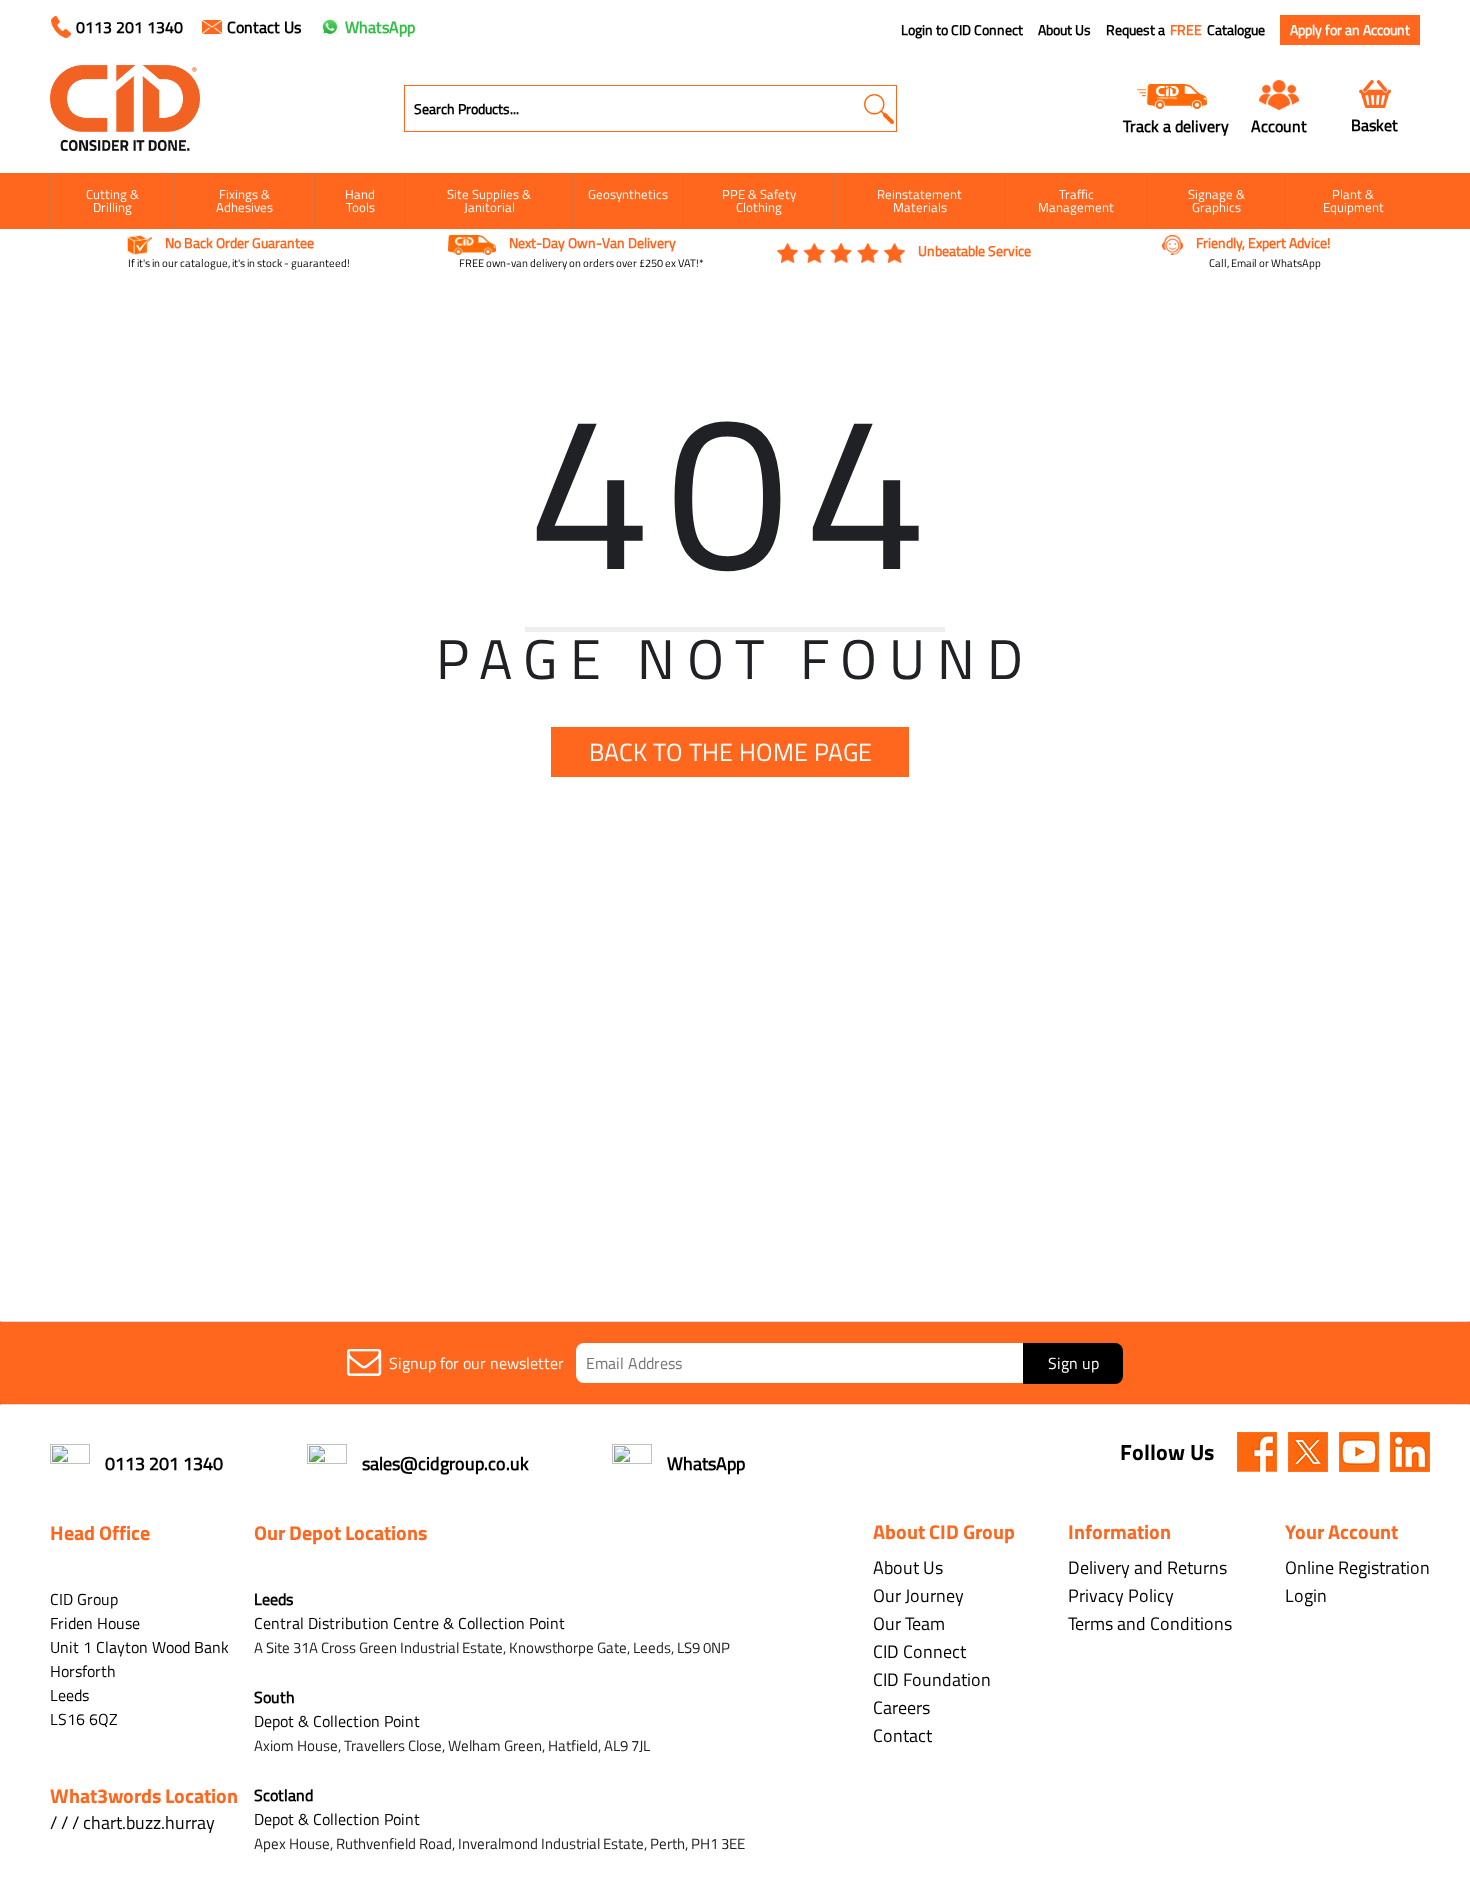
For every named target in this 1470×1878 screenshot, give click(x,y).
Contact (902, 1735)
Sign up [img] (1073, 1363)
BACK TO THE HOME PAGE (730, 752)
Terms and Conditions (1150, 1623)
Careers (901, 1707)
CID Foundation (932, 1679)
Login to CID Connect (962, 30)
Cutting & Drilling (112, 200)
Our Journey (918, 1595)
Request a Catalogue (1185, 30)
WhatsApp (380, 27)
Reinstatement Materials (919, 200)
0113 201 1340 (129, 27)
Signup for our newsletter (476, 1363)
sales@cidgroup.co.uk (445, 1463)
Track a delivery (1176, 125)
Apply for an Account (1350, 29)
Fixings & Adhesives (244, 200)
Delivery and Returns (1147, 1567)
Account (1279, 125)
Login (1306, 1595)
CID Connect (919, 1651)
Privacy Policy (1121, 1595)
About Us (1064, 30)
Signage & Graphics (1216, 200)
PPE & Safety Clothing (759, 200)
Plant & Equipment (1353, 200)
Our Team (909, 1623)
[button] (878, 108)
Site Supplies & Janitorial (489, 200)
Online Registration (1357, 1567)
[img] (1257, 1452)
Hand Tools (360, 200)
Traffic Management (1076, 200)
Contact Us (264, 27)
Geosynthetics (628, 194)
